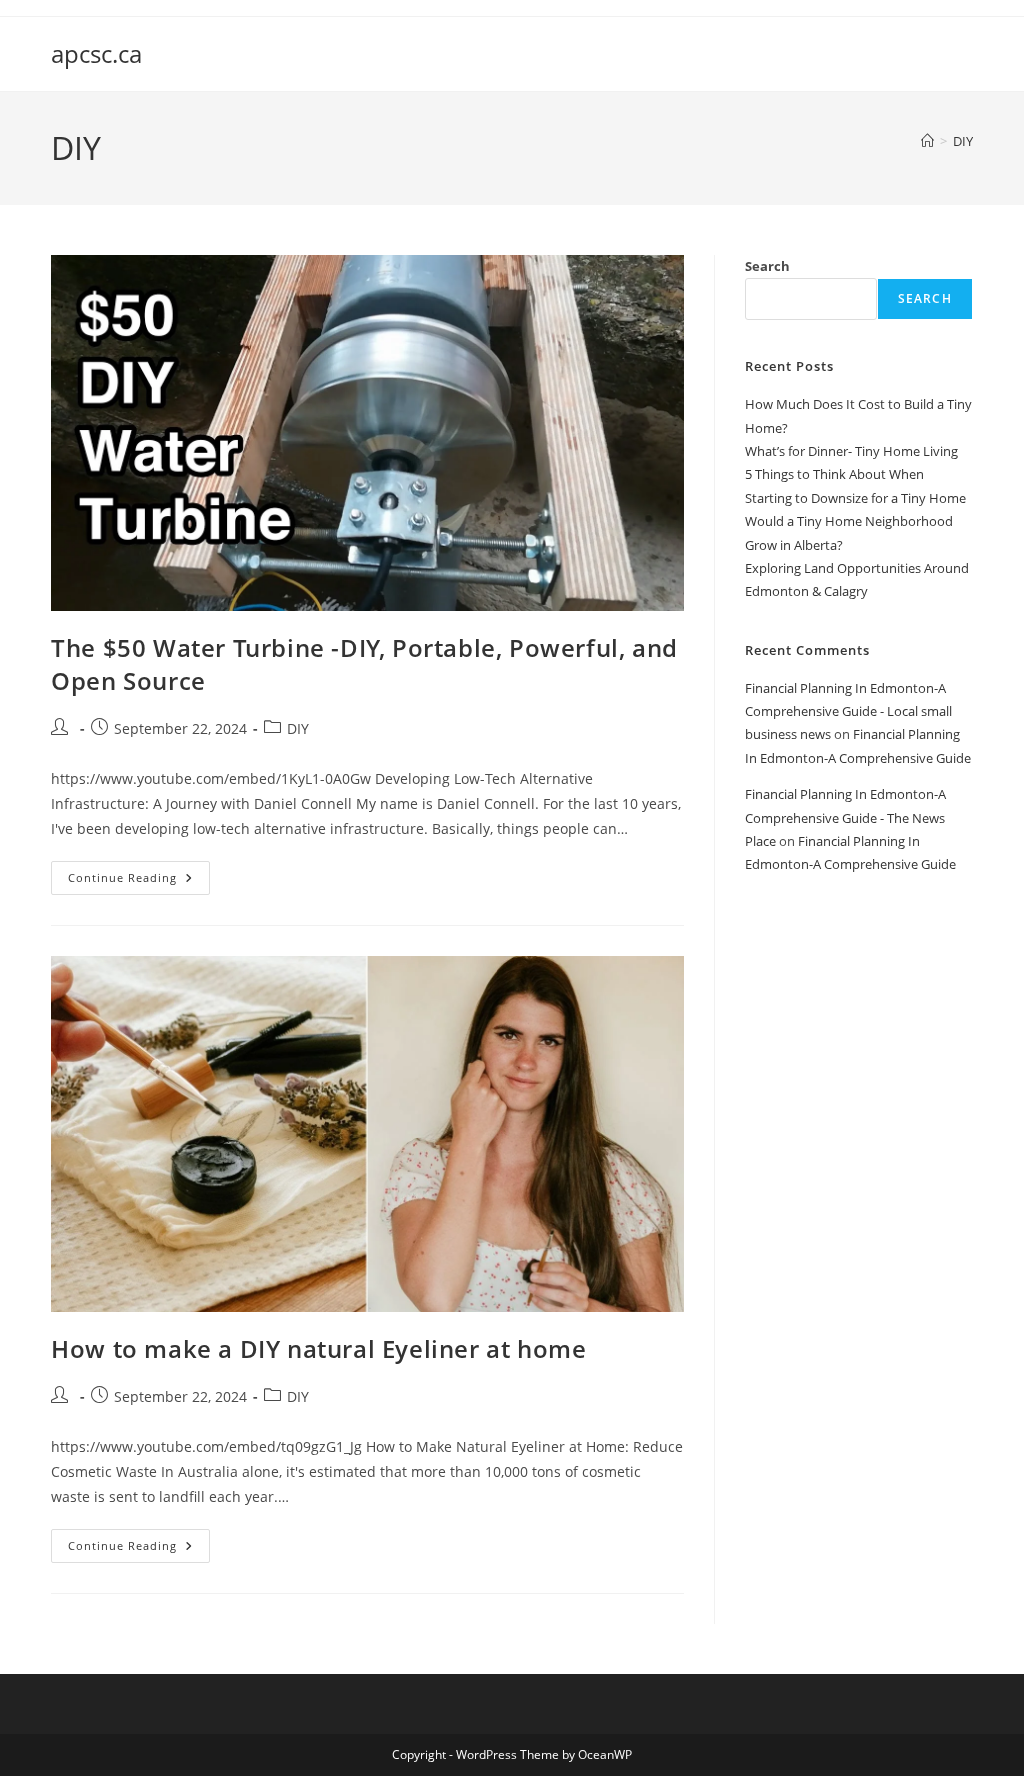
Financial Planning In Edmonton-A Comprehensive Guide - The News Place (845, 817)
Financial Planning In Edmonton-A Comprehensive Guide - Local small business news (848, 711)
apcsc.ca (96, 53)
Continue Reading (139, 881)
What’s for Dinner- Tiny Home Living (851, 451)
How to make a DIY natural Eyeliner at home (318, 1348)
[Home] (927, 141)
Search (767, 266)
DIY (963, 141)
